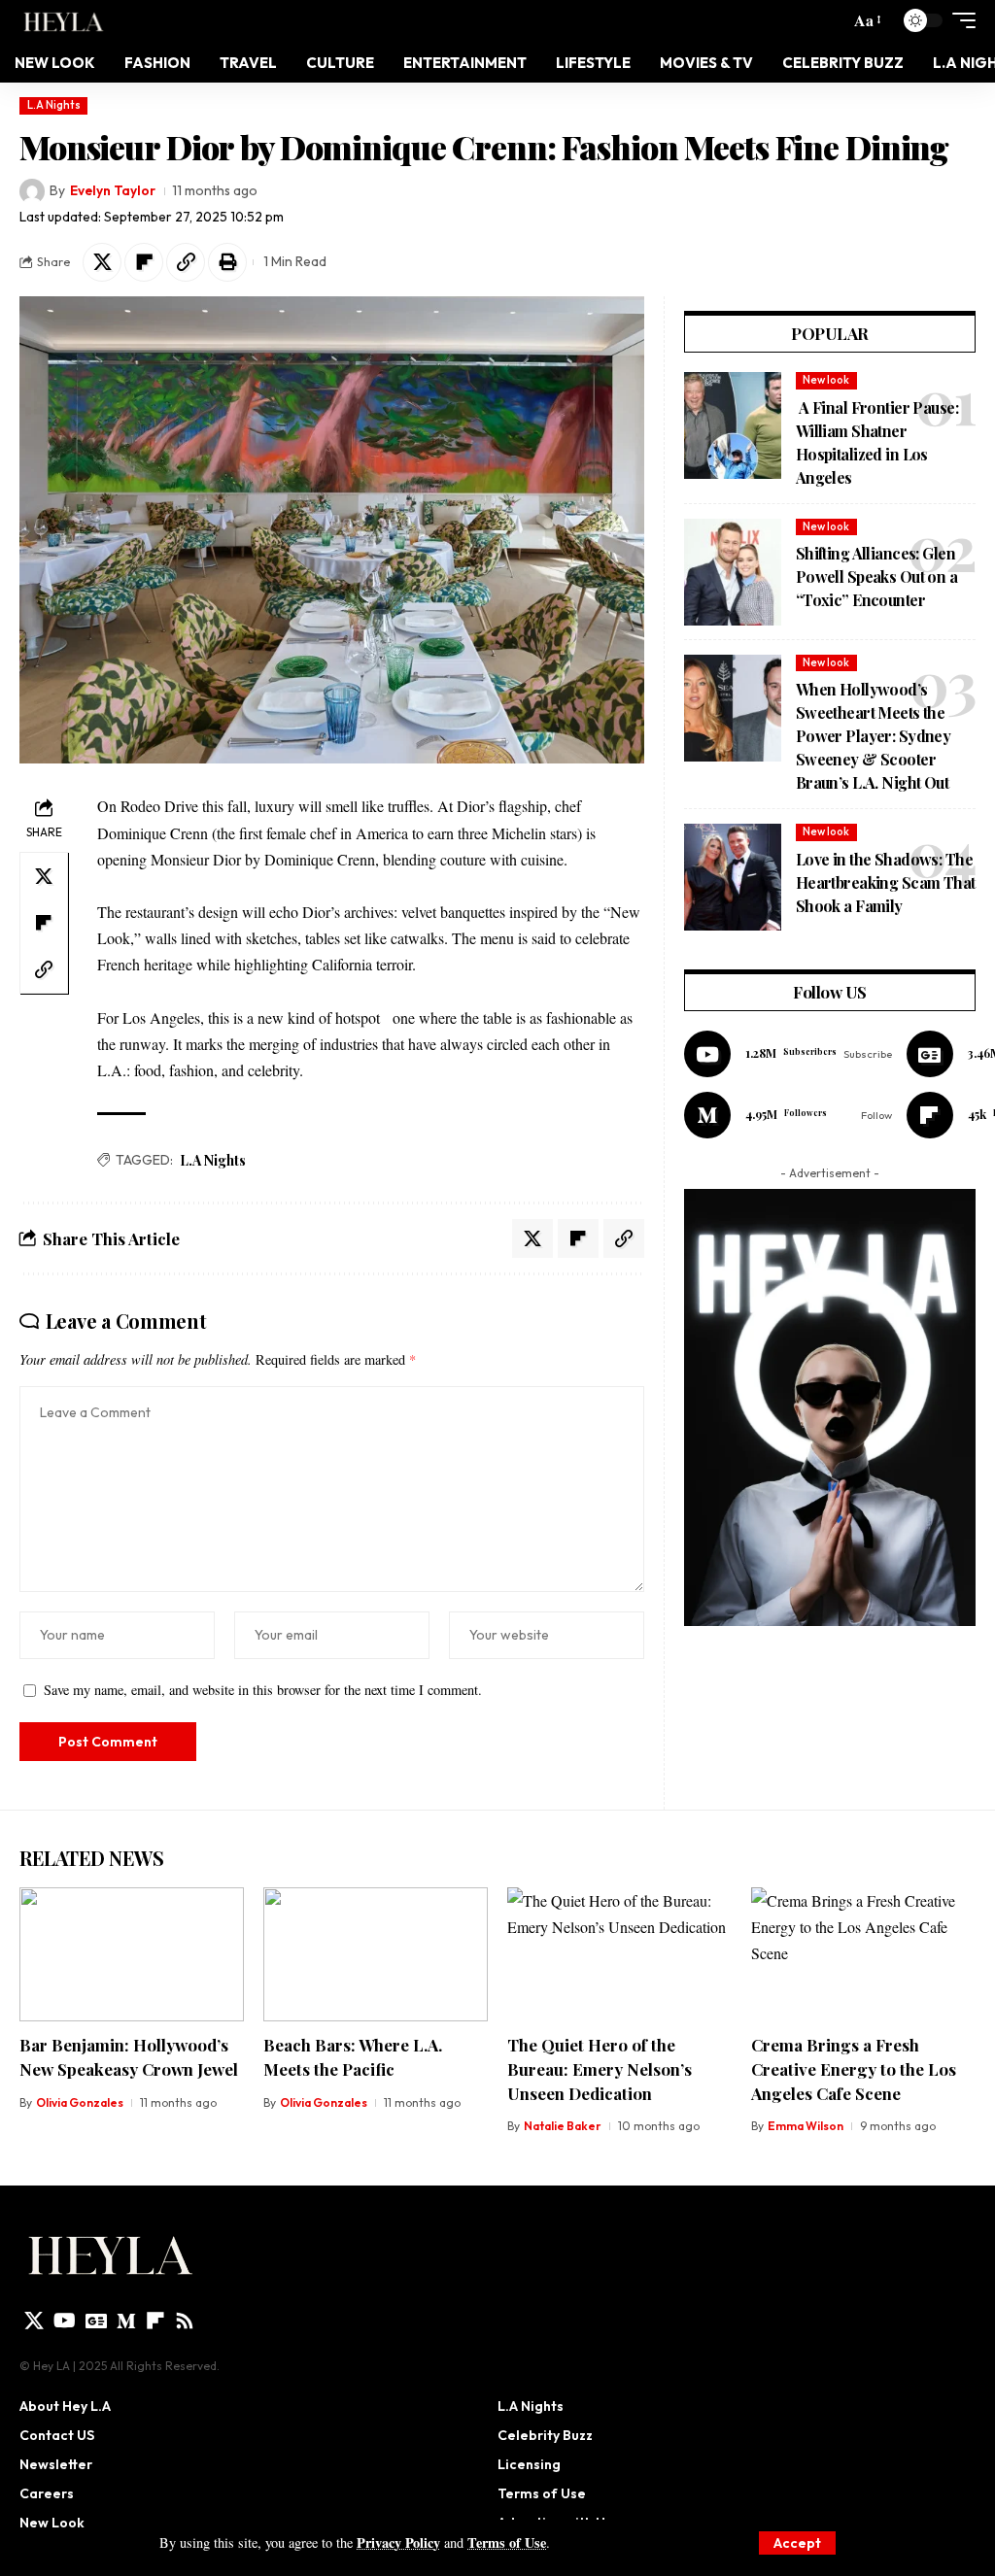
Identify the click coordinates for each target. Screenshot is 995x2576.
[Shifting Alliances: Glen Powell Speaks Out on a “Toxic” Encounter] (733, 572)
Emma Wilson (806, 2126)
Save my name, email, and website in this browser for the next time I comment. (263, 1690)
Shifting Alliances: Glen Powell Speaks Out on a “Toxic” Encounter (876, 576)
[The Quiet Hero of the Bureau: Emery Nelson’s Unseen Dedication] (619, 1955)
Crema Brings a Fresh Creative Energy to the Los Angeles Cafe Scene (854, 2068)
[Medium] (788, 1115)
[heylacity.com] (67, 20)
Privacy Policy (398, 2542)
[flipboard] (155, 2321)
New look (826, 380)
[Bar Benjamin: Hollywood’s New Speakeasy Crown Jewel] (132, 1955)
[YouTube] (65, 2321)
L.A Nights (54, 105)
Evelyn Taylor (113, 190)
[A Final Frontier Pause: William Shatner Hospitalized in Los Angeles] (733, 425)
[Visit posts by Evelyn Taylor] (32, 191)
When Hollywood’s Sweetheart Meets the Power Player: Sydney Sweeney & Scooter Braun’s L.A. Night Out (874, 736)
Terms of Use (507, 2542)
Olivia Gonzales (80, 2102)
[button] (797, 2543)
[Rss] (185, 2321)
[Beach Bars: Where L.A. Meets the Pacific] (376, 1955)
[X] (34, 2321)
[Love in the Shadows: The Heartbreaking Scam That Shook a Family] (733, 877)
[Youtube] (788, 1054)
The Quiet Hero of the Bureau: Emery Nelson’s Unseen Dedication (600, 2068)
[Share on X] (102, 262)
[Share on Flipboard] (144, 262)
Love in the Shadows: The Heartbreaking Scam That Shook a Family (886, 882)
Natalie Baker (563, 2126)
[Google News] (96, 2321)
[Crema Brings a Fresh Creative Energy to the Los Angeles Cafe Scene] (863, 1955)
